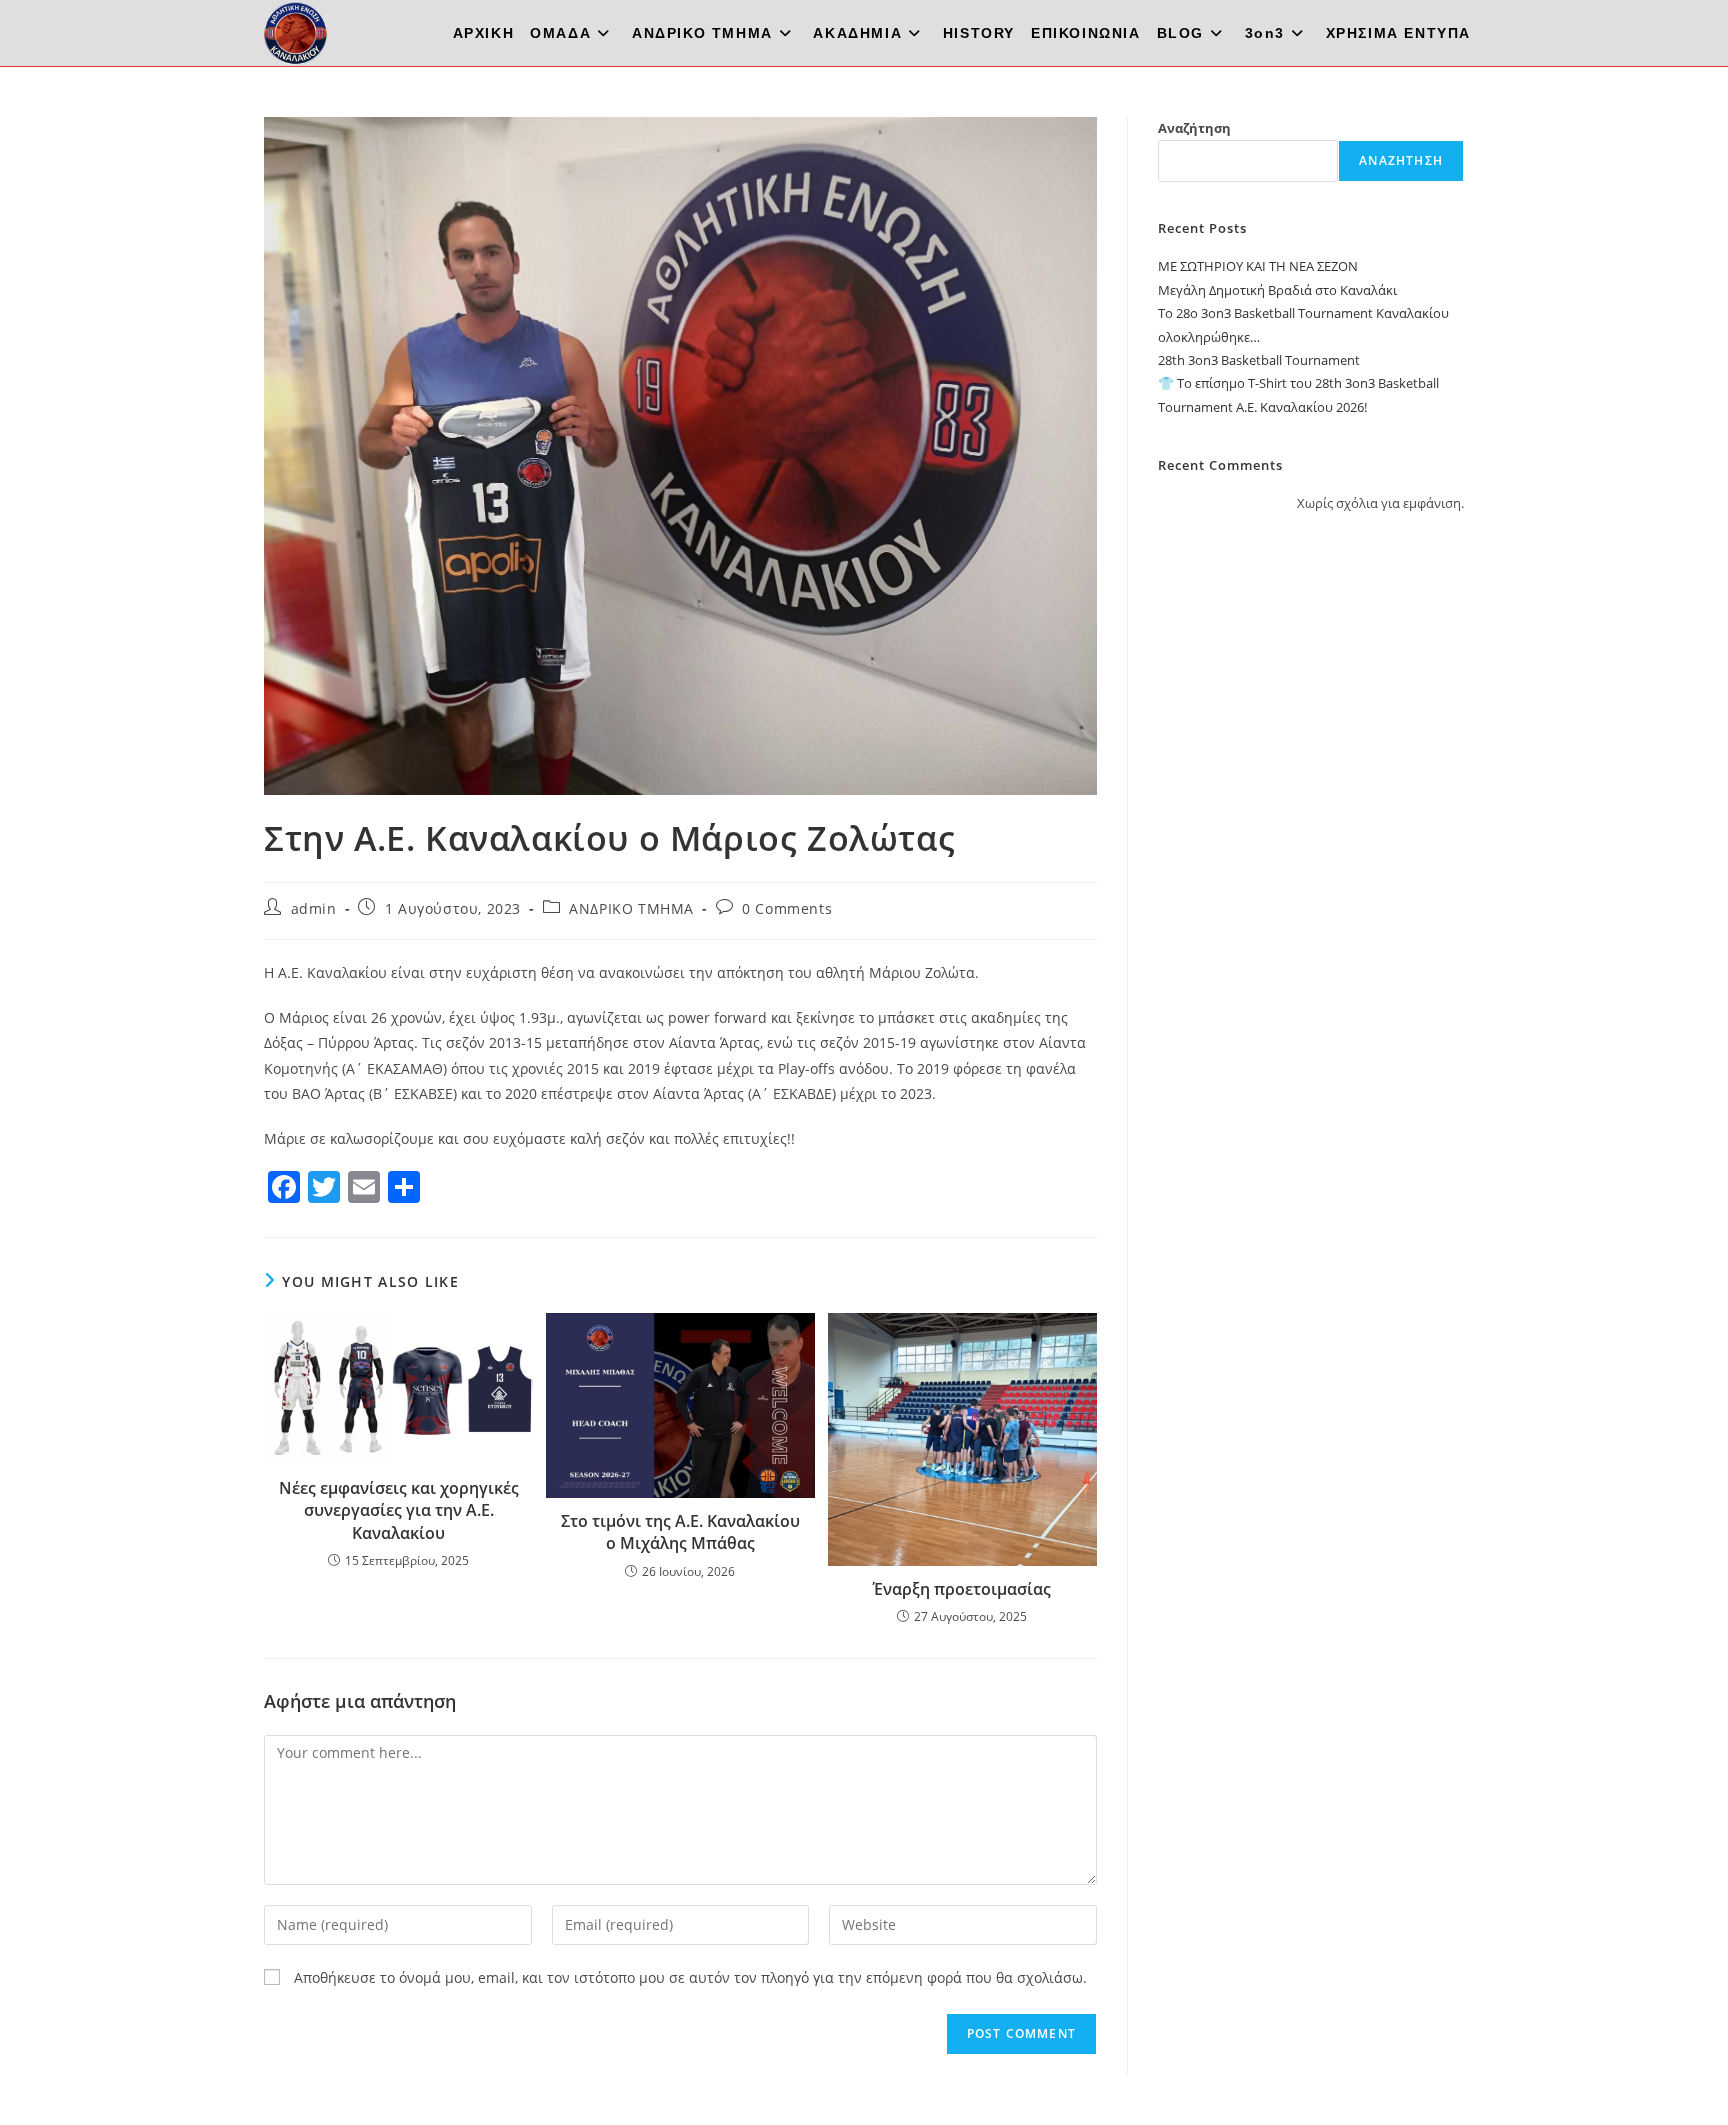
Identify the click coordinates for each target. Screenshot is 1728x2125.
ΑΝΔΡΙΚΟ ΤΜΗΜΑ (631, 908)
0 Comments (787, 908)
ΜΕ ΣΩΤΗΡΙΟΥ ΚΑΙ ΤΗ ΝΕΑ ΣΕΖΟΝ (1258, 266)
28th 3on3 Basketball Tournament (1259, 360)
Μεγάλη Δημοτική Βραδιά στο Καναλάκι (1277, 290)
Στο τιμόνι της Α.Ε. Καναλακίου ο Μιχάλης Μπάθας (680, 1532)
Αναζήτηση (1194, 128)
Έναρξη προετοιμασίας (962, 1589)
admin (314, 908)
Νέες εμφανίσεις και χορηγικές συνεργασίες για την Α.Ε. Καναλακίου (399, 1510)
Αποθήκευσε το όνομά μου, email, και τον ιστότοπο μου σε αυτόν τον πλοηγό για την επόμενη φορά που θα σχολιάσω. (690, 1977)
